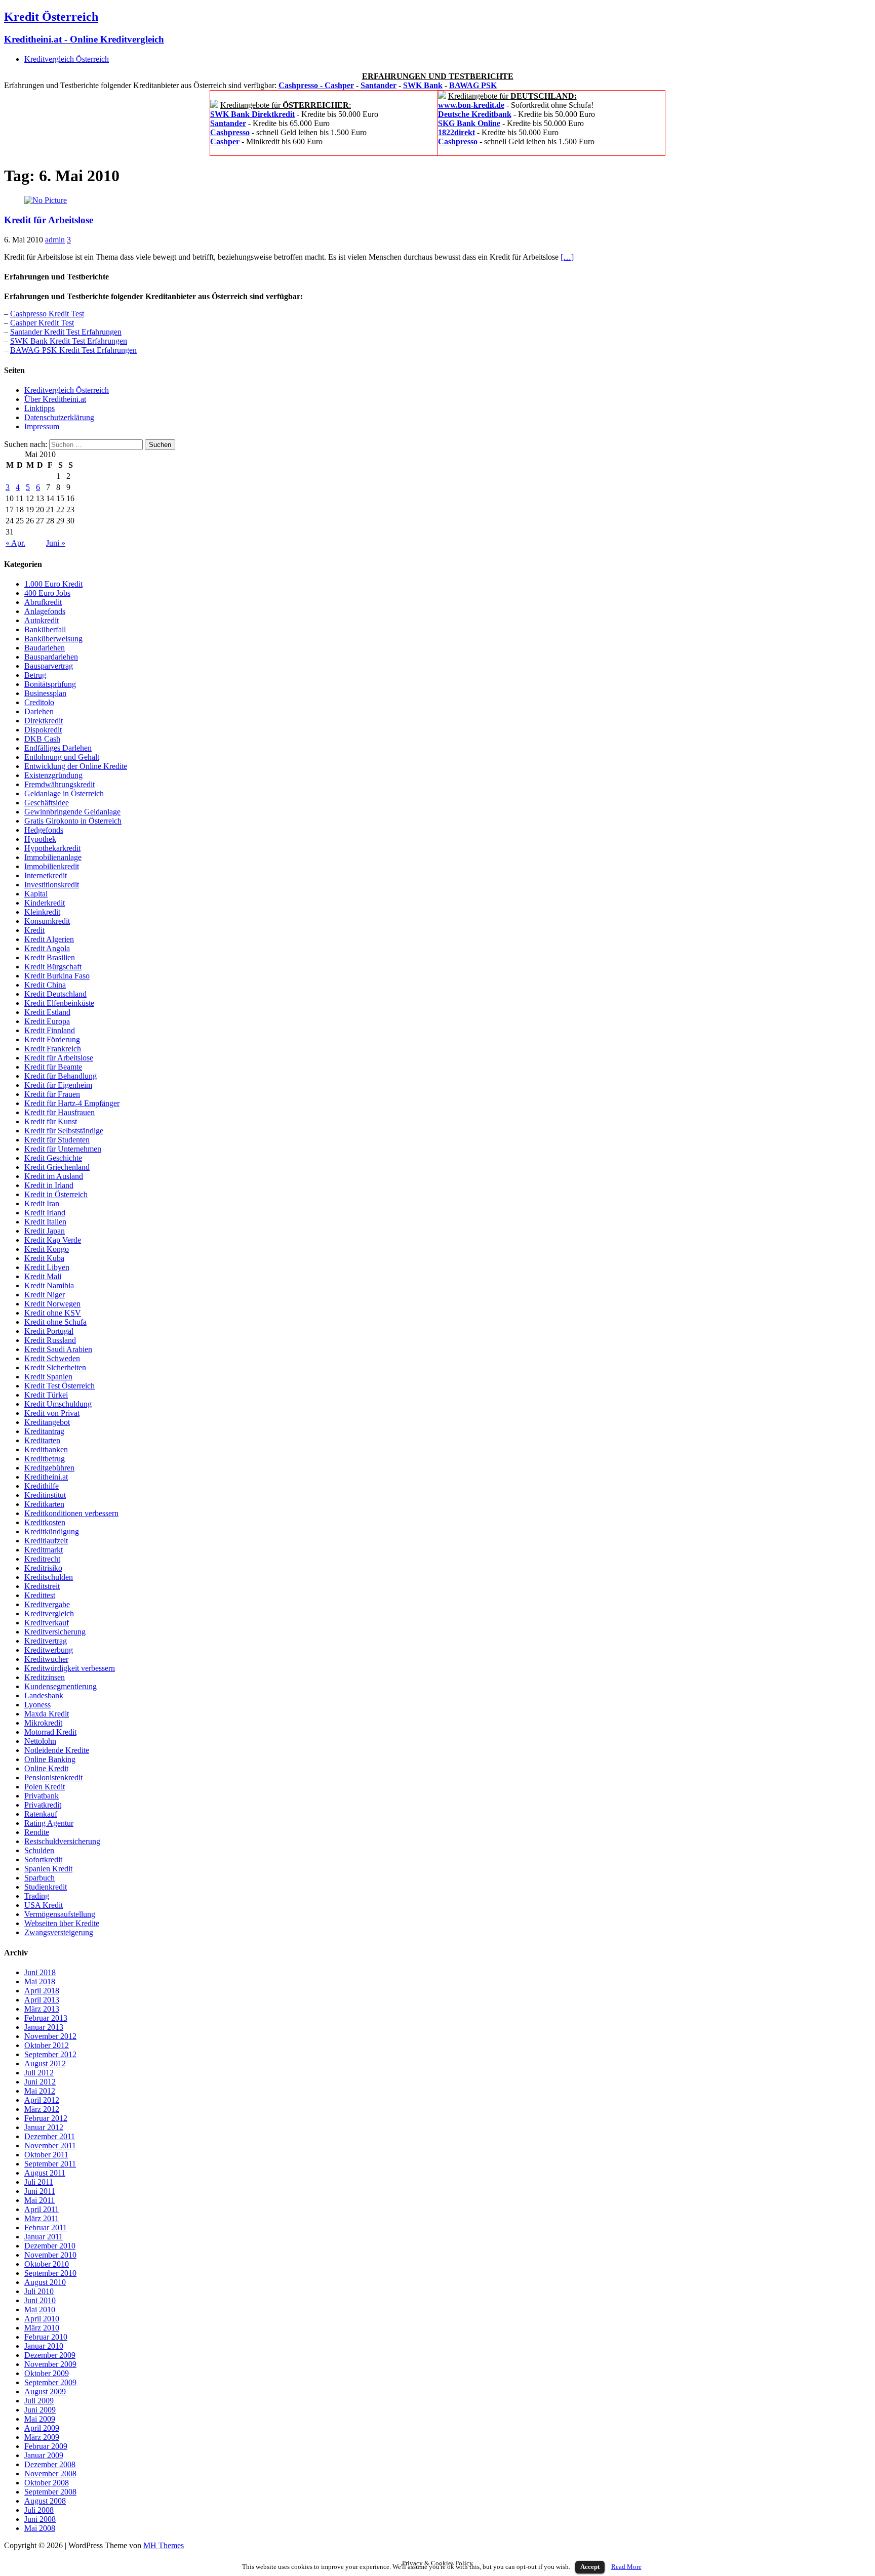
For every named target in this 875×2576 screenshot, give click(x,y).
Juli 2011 (39, 2182)
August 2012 (45, 2063)
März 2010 (42, 2328)
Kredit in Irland (49, 1185)
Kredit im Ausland (54, 1176)
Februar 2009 (46, 2446)
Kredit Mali (43, 1276)
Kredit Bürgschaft (53, 967)
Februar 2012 (46, 2118)
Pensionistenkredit (53, 1777)
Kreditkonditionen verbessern (71, 1513)
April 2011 (42, 2209)
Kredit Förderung (52, 1039)
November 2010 (50, 2255)
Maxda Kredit (47, 1714)
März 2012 (42, 2109)
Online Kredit (46, 1768)
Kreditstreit (42, 1586)
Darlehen (39, 711)
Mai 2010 (40, 2309)
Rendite (37, 1832)
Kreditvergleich (49, 1613)
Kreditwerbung (49, 1650)
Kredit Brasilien (50, 957)
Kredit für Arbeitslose (49, 220)
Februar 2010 (46, 2337)
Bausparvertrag (49, 666)
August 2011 (45, 2173)
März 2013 (42, 2009)
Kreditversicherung (55, 1632)
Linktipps (39, 408)
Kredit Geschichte (53, 1158)
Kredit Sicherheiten (55, 1367)
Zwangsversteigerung (59, 1932)
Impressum (42, 426)
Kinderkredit (45, 903)
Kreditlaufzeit (46, 1541)
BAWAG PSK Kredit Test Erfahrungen (73, 350)
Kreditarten (42, 1440)
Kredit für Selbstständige (64, 1131)
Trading (37, 1896)
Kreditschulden (49, 1577)
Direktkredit (44, 721)
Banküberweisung (53, 639)
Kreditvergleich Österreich (67, 59)
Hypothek (40, 839)
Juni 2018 (40, 1972)
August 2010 (45, 2282)
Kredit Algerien (49, 939)
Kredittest (40, 1595)
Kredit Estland (47, 1012)
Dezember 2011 (50, 2136)
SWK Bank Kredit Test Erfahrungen (69, 341)
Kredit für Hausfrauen (59, 1112)
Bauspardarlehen (51, 657)
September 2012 (50, 2054)
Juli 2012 (39, 2073)
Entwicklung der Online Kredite (76, 766)
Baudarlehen (45, 648)
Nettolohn (40, 1741)
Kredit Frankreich (53, 1049)
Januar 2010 (44, 2346)
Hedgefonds (44, 830)
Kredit (34, 930)
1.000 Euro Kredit (53, 584)
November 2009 (50, 2364)
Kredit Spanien (48, 1377)
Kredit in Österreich (56, 1194)
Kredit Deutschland (55, 994)
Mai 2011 (39, 2200)
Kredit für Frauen (52, 1094)
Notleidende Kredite (57, 1750)
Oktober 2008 (47, 2483)
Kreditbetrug (45, 1459)
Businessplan (45, 693)
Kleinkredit (42, 912)
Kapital (36, 894)
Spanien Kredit (48, 1869)
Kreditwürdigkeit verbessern (70, 1668)
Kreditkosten (45, 1522)
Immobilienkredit (52, 866)
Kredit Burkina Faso (57, 976)
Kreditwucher (46, 1659)
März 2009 (42, 2437)
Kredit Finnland (50, 1030)
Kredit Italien (45, 1222)
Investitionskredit (52, 885)
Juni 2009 (40, 2410)
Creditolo (39, 702)
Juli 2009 (39, 2401)
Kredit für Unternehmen (63, 1149)
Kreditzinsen (45, 1677)
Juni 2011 (40, 2191)
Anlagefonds (45, 611)
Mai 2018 (40, 1981)
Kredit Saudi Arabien (58, 1349)
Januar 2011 (44, 2237)
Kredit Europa (47, 1021)
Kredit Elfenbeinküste (59, 1003)
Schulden (39, 1850)
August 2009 (45, 2391)
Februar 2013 (46, 2018)
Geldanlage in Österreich (64, 793)
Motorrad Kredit (50, 1732)
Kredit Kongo (47, 1249)
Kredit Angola (47, 948)
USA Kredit (44, 1905)
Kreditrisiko (43, 1568)
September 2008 (50, 2492)
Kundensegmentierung (61, 1686)
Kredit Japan (45, 1231)
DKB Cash (42, 739)
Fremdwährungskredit (59, 784)
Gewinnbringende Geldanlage (72, 812)
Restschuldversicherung (62, 1841)
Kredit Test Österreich (59, 1386)
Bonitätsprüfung (50, 684)
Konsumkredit (47, 921)
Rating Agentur (49, 1823)
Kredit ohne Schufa (55, 1322)
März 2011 (42, 2218)
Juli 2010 (39, 2291)
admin (55, 240)
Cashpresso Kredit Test (47, 314)
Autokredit (42, 620)
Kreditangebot (47, 1422)
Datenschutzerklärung (59, 417)
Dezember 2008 (50, 2464)
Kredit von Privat (52, 1413)
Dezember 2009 (50, 2355)
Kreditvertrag (46, 1641)
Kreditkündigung (52, 1531)
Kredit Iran (42, 1203)
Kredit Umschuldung (58, 1404)
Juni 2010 (40, 2300)
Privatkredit (43, 1805)
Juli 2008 (39, 2510)
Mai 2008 (40, 2528)
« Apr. (15, 543)
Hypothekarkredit (52, 848)
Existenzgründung (53, 775)
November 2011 (50, 2145)
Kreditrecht (42, 1559)
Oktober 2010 (47, 2264)
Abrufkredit (43, 602)
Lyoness (37, 1705)
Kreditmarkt (44, 1550)
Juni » (56, 543)
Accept (590, 2567)
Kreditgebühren (49, 1468)
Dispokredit (43, 730)
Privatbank (42, 1796)
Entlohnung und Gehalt (62, 757)
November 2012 (50, 2036)
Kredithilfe (42, 1486)
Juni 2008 (40, 2519)
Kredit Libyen (47, 1267)
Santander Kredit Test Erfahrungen (66, 332)
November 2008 (50, 2473)
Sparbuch (39, 1878)
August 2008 (45, 2501)
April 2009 (42, 2428)
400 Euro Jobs (47, 593)
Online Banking (50, 1759)
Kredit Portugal (49, 1331)
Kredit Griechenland (57, 1167)
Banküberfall (45, 629)
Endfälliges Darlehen (58, 748)
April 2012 (42, 2100)
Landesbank (44, 1695)
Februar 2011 (46, 2227)
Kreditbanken (46, 1449)
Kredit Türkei (46, 1395)
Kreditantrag (44, 1431)
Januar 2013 (44, 2027)
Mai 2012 (40, 2091)
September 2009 (50, 2382)
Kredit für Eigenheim (58, 1085)
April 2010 (42, 2319)
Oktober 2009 (47, 2373)
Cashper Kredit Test (42, 323)
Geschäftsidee (47, 803)
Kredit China (45, 985)
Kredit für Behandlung (61, 1076)
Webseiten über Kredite (62, 1923)
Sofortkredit (43, 1859)
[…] (567, 257)
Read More (626, 2567)
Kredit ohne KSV (53, 1313)
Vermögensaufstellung (60, 1914)
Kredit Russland (50, 1340)
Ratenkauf (41, 1814)
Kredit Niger (45, 1295)
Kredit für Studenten (57, 1140)
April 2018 (42, 1991)
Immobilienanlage (53, 857)
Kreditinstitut (45, 1495)
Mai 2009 (40, 2419)
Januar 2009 (44, 2455)
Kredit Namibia (49, 1285)
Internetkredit (46, 875)
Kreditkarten (44, 1504)
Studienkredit (46, 1887)
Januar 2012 (44, 2127)
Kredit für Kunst (51, 1121)
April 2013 (42, 2000)
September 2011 (50, 2164)
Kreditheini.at (46, 1477)
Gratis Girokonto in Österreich (73, 821)
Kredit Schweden (52, 1358)
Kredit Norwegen (52, 1304)
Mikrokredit (43, 1723)
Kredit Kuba (44, 1258)
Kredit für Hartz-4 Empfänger (72, 1103)
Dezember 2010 (50, 2246)
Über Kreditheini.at (55, 399)
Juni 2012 (40, 2082)
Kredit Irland (45, 1213)
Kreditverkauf (47, 1623)
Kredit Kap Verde (53, 1240)
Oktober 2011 (46, 2155)
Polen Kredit (45, 1787)
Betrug (35, 675)
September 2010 (50, 2273)
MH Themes (164, 2545)
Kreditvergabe (47, 1604)
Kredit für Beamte (53, 1067)
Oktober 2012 (47, 2045)
